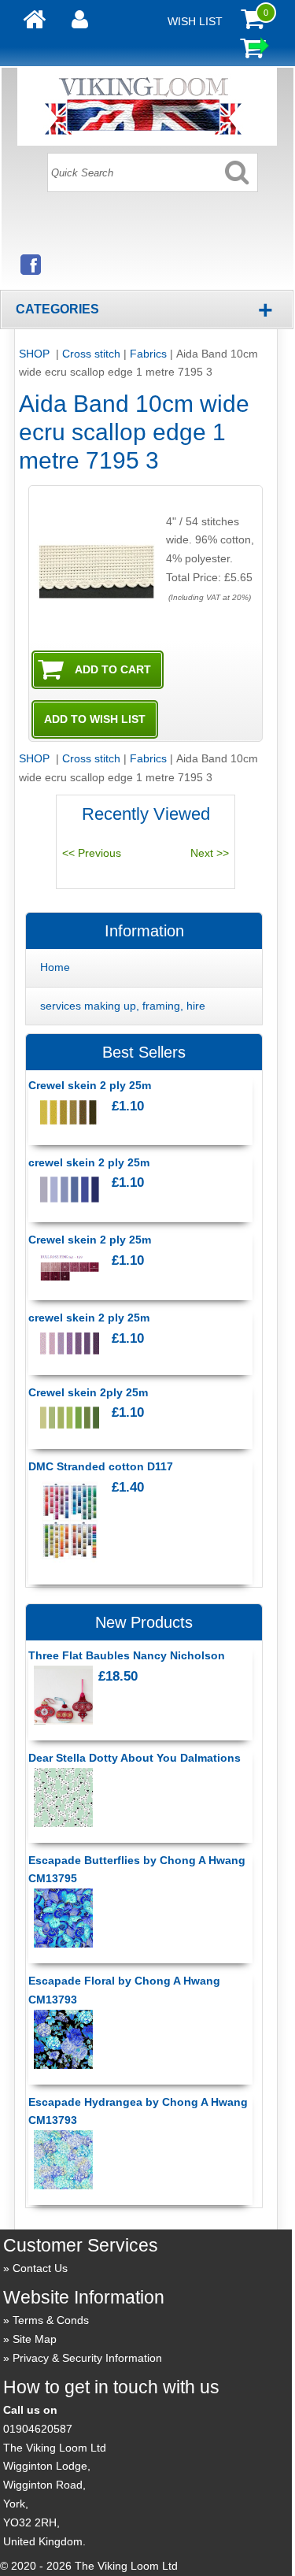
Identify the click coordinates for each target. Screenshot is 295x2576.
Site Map (35, 2339)
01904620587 (38, 2429)
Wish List (195, 21)
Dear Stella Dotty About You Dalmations (135, 1758)
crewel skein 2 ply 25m (89, 1162)
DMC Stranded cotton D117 (101, 1466)
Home (55, 967)
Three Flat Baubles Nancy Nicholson (127, 1655)
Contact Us (40, 2268)
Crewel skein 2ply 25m (88, 1392)
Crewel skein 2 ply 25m (90, 1085)
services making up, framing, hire (123, 1006)
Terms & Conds (51, 2320)
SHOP (36, 354)
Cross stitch (91, 354)
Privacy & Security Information (87, 2358)
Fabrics (148, 354)
